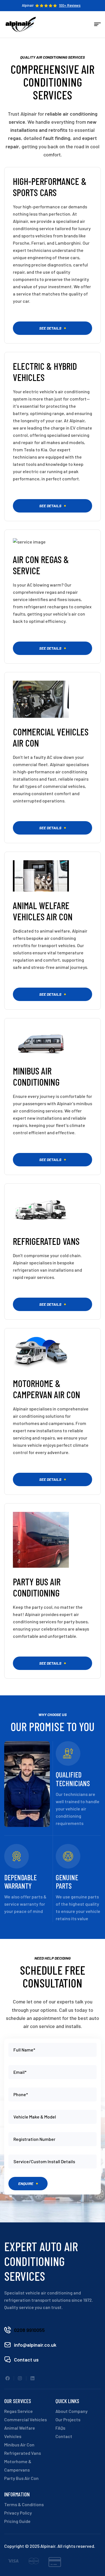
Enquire (26, 2183)
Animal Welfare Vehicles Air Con (43, 911)
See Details (50, 328)
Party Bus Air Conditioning (37, 1587)
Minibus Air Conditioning (36, 1076)
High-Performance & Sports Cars (50, 187)
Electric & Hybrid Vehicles (45, 372)
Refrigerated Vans (46, 1241)
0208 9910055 (29, 2330)
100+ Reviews (70, 5)
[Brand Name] (13, 2562)
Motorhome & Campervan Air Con (46, 1389)
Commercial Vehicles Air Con (51, 737)
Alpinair (28, 5)
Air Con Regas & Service (41, 565)
